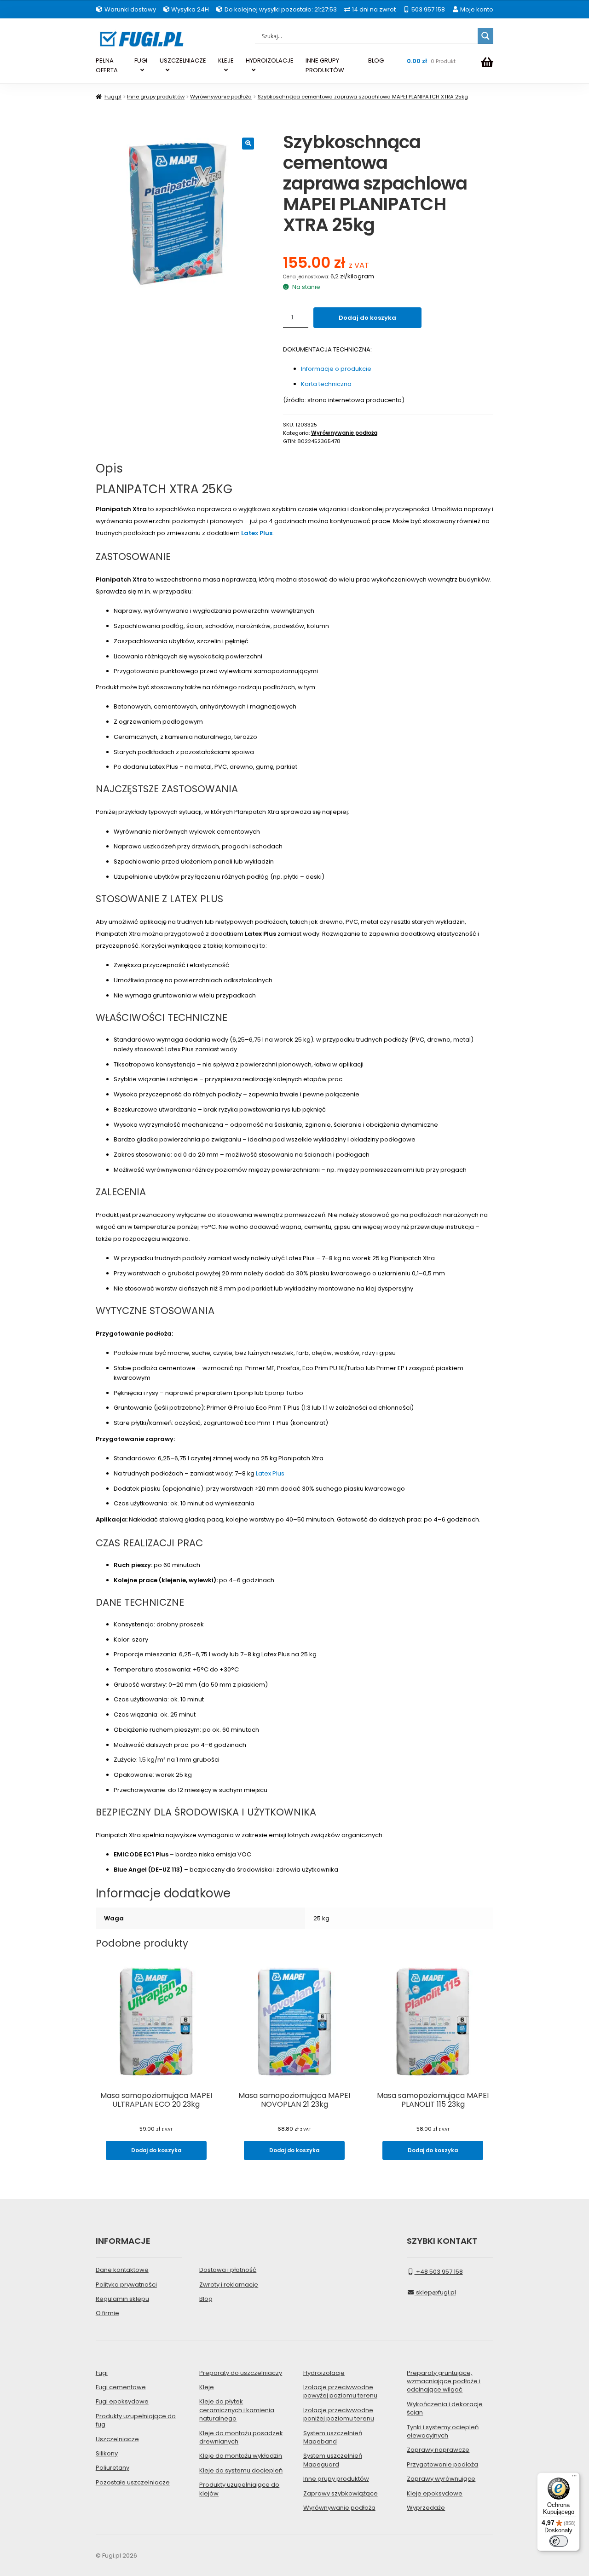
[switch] (559, 2541)
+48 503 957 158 (439, 2272)
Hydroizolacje (324, 2373)
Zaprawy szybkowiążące (341, 2493)
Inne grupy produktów (156, 97)
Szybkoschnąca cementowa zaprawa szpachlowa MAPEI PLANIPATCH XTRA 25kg (363, 97)
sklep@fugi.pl (435, 2292)
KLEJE (226, 61)
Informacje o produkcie (336, 369)
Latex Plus (257, 533)
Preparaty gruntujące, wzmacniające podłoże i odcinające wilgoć (444, 2381)
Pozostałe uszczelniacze (133, 2482)
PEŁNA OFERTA (107, 65)
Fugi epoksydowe (122, 2401)
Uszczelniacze (117, 2439)
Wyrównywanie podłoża (221, 97)
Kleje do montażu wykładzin (241, 2456)
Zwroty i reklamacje (229, 2285)
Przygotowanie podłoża (442, 2464)
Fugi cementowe (121, 2387)
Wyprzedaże (426, 2508)
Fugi (102, 2373)
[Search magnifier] (485, 36)
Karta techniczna (326, 384)
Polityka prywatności (126, 2285)
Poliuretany (113, 2468)
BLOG (376, 61)
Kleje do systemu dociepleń (241, 2470)
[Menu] (574, 2478)
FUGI (141, 61)
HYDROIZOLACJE (270, 61)
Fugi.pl (113, 97)
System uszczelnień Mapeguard (333, 2460)
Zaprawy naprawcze (438, 2450)
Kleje (207, 2387)
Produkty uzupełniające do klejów (239, 2489)
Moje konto (476, 9)
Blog (206, 2299)
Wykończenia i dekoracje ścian (445, 2408)
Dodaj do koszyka (367, 318)
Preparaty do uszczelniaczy (241, 2373)
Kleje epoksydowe (435, 2493)
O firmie (107, 2313)
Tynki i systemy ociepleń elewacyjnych (443, 2431)
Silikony (107, 2453)
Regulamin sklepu (122, 2299)
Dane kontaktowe (122, 2270)
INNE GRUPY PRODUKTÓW (325, 65)
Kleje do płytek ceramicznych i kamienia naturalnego (237, 2410)
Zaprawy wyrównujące (441, 2479)
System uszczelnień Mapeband (333, 2437)
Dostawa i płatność (228, 2270)
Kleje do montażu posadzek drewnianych (241, 2437)
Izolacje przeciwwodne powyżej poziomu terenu (340, 2391)
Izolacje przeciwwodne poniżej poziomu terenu (339, 2414)
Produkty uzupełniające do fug (136, 2420)
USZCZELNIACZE (183, 61)
